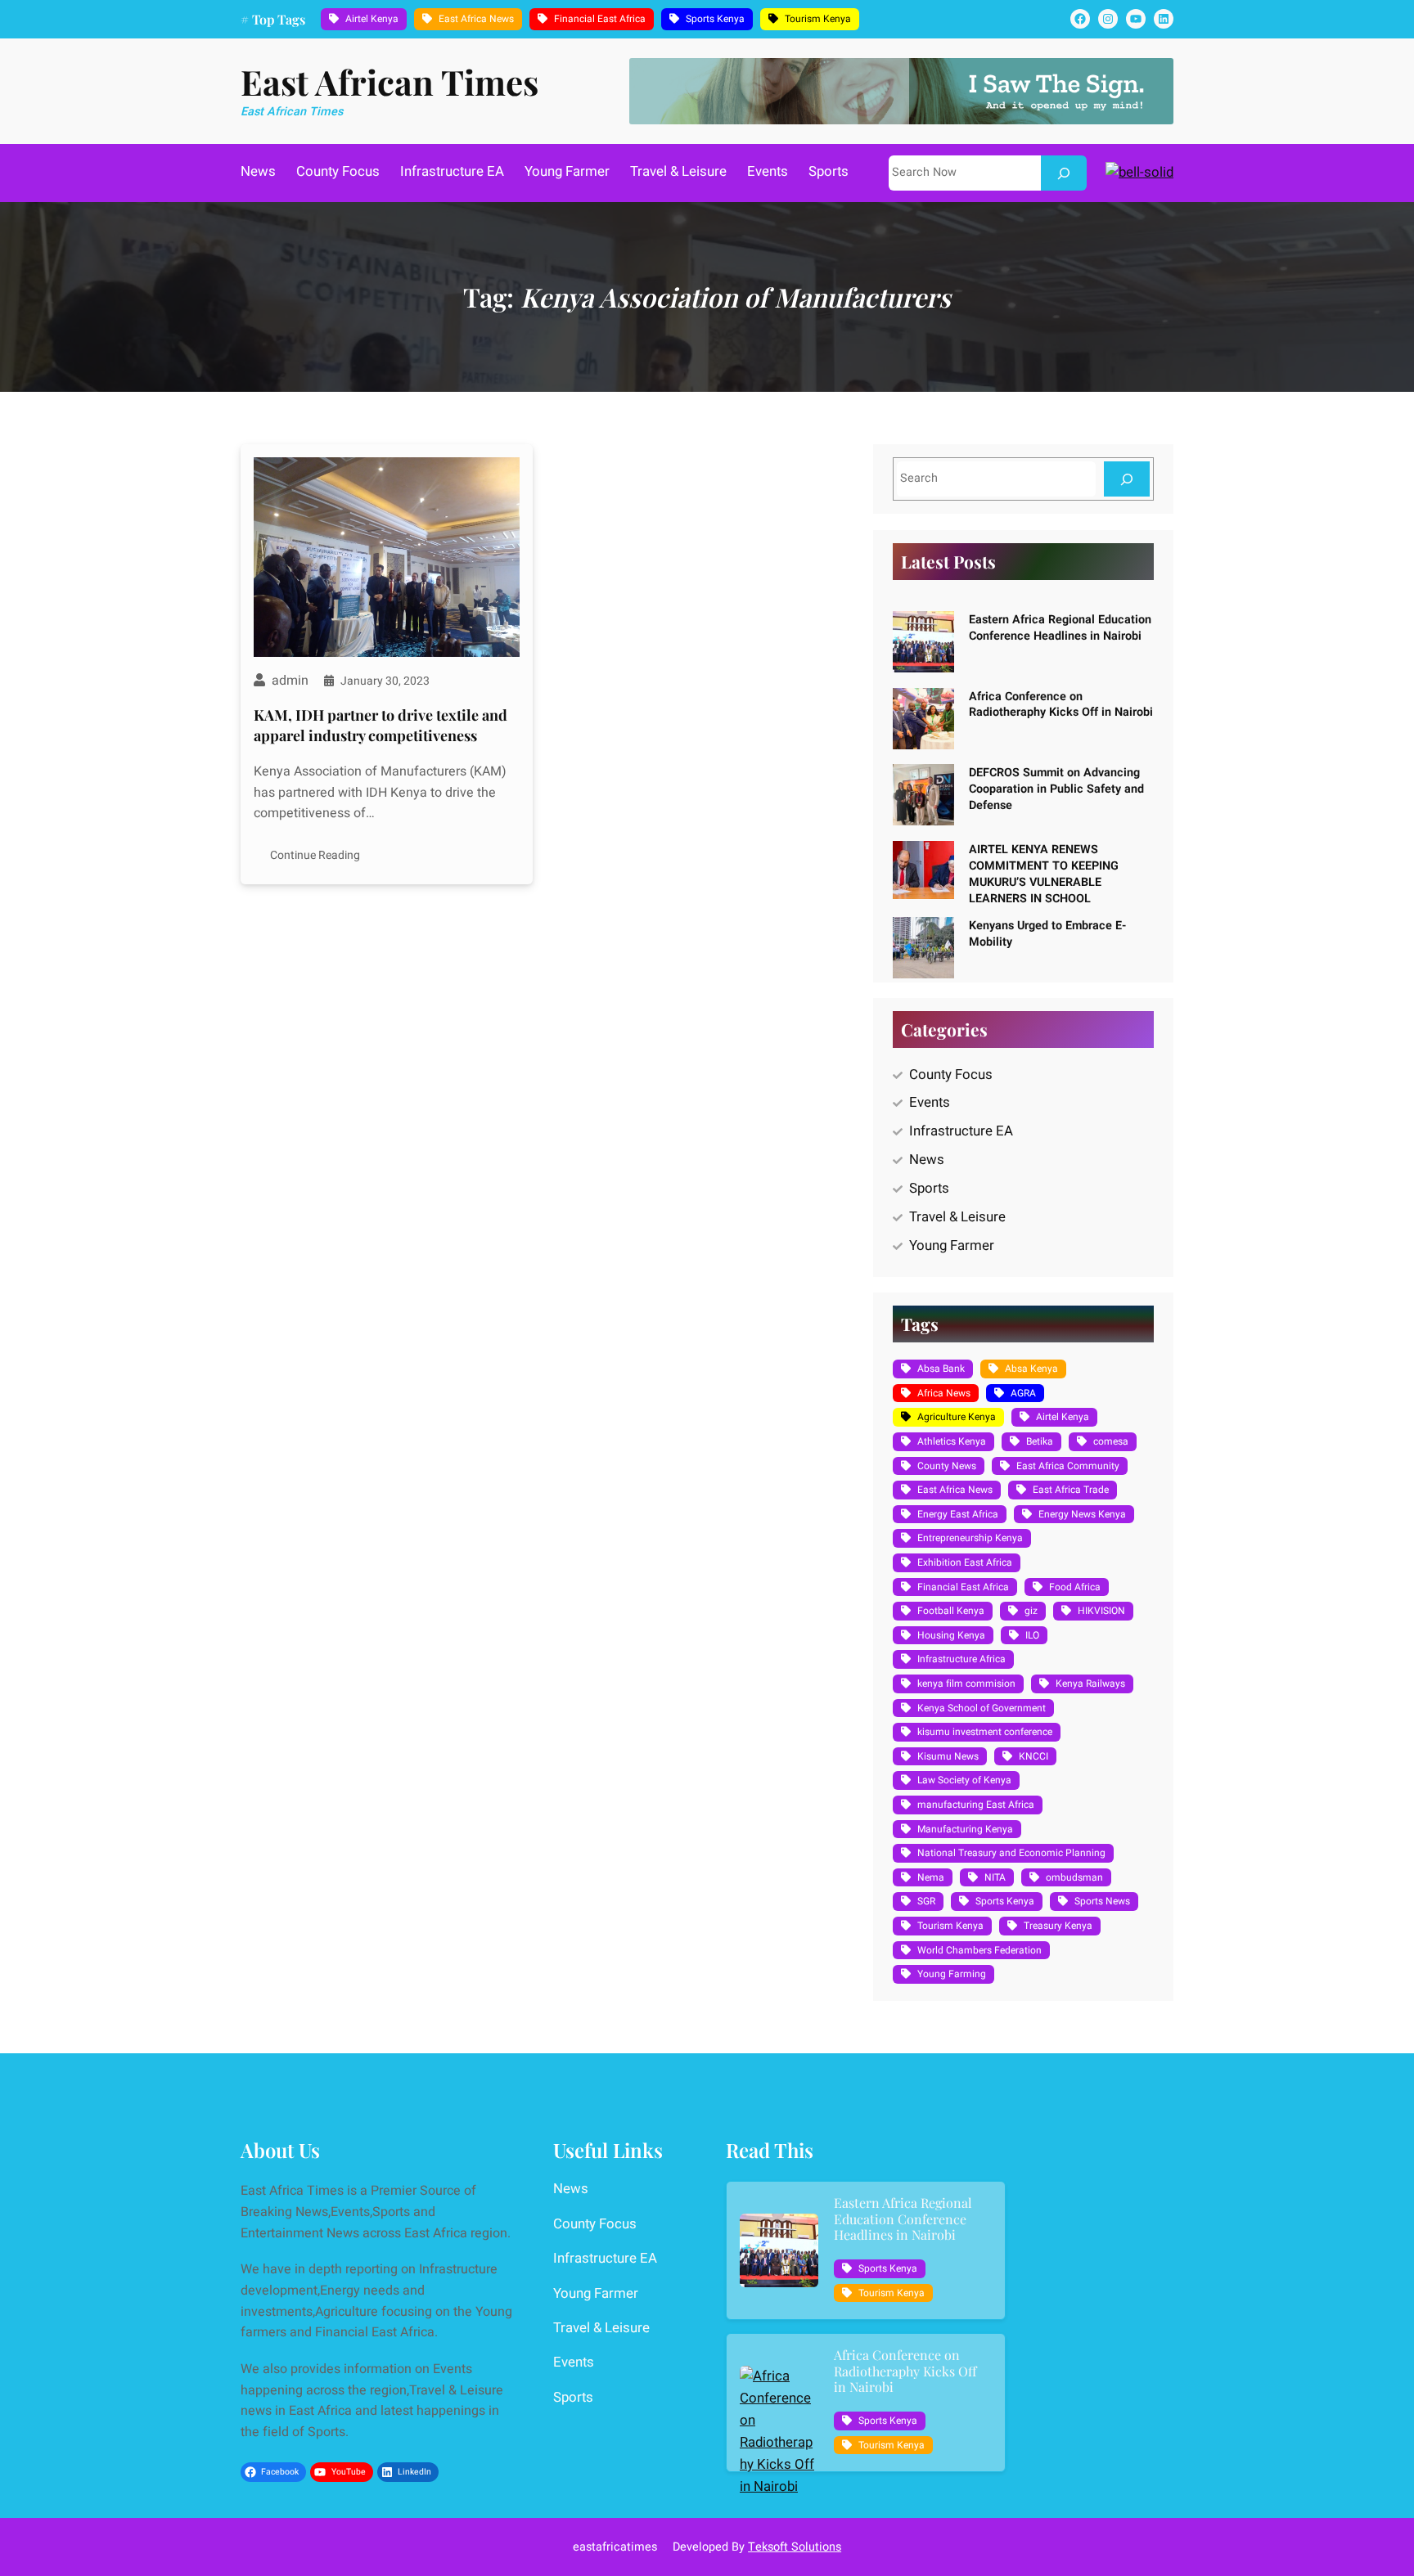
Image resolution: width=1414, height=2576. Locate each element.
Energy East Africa (958, 1514)
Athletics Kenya (952, 1441)
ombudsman (1074, 1877)
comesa (1111, 1441)
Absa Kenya (1031, 1369)
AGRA (1023, 1393)
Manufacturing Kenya (965, 1829)
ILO (1032, 1635)
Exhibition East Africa (965, 1562)
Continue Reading (315, 855)
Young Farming (952, 1974)
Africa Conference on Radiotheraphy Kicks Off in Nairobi (1061, 705)
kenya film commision (966, 1684)
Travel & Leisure (957, 1217)
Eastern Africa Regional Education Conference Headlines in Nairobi (1060, 628)
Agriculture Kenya (957, 1417)
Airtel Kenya (372, 19)
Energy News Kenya (1082, 1514)
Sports (929, 1188)
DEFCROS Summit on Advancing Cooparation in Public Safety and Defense (1056, 789)
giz (1031, 1611)
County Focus (951, 1074)
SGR (926, 1901)
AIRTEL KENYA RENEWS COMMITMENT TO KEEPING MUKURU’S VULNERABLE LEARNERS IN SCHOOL (1044, 874)
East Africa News (476, 19)
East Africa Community (1068, 1466)
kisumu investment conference (985, 1732)
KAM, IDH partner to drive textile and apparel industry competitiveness (381, 725)
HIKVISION (1101, 1611)
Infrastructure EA (961, 1131)
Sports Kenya (715, 19)
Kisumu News (948, 1756)
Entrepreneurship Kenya (970, 1538)
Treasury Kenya (1058, 1926)
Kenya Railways (1090, 1684)
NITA (995, 1877)
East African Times (390, 82)
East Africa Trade (1071, 1490)
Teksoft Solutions (795, 2547)
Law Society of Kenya (964, 1780)
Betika (1040, 1441)
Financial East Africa (600, 19)
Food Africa (1075, 1587)
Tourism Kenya (818, 19)
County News (947, 1466)
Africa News (944, 1393)
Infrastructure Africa (961, 1659)
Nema (931, 1877)
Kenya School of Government (982, 1708)
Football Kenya (951, 1611)
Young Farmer (952, 1245)
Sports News (1102, 1901)
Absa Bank (941, 1369)
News (927, 1160)
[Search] (1064, 173)
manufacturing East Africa (976, 1805)
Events (930, 1102)
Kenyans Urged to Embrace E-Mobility (1047, 934)
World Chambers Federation (979, 1950)
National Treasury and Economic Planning (1011, 1853)
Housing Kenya (951, 1635)
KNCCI (1033, 1756)
